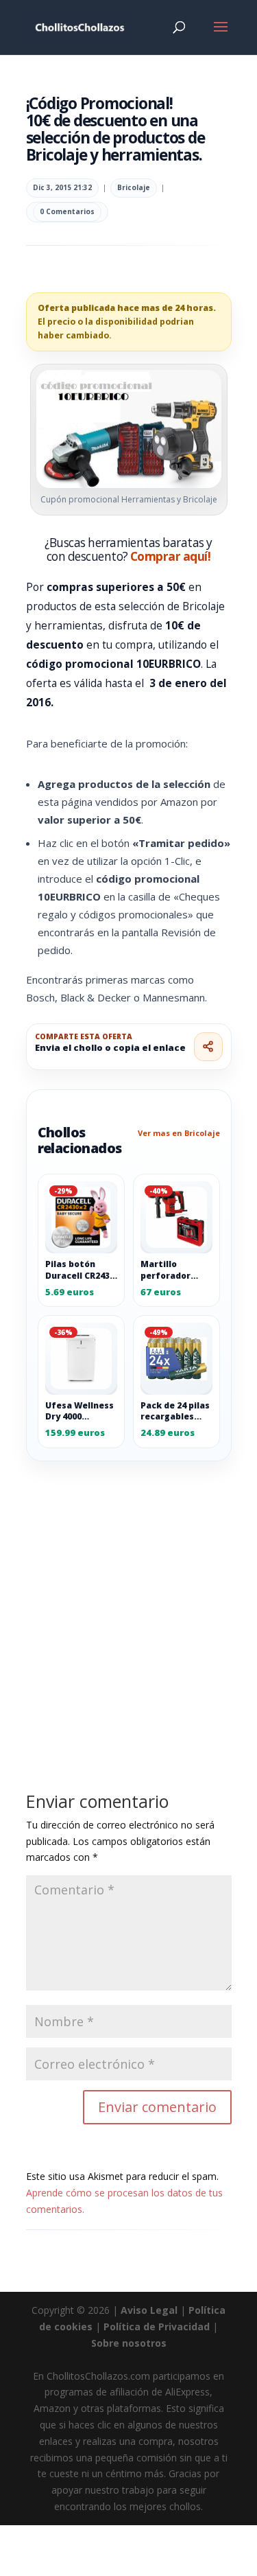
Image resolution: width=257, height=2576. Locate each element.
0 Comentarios (67, 211)
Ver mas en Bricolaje (179, 1133)
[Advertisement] (128, 1596)
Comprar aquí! (170, 556)
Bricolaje (134, 187)
